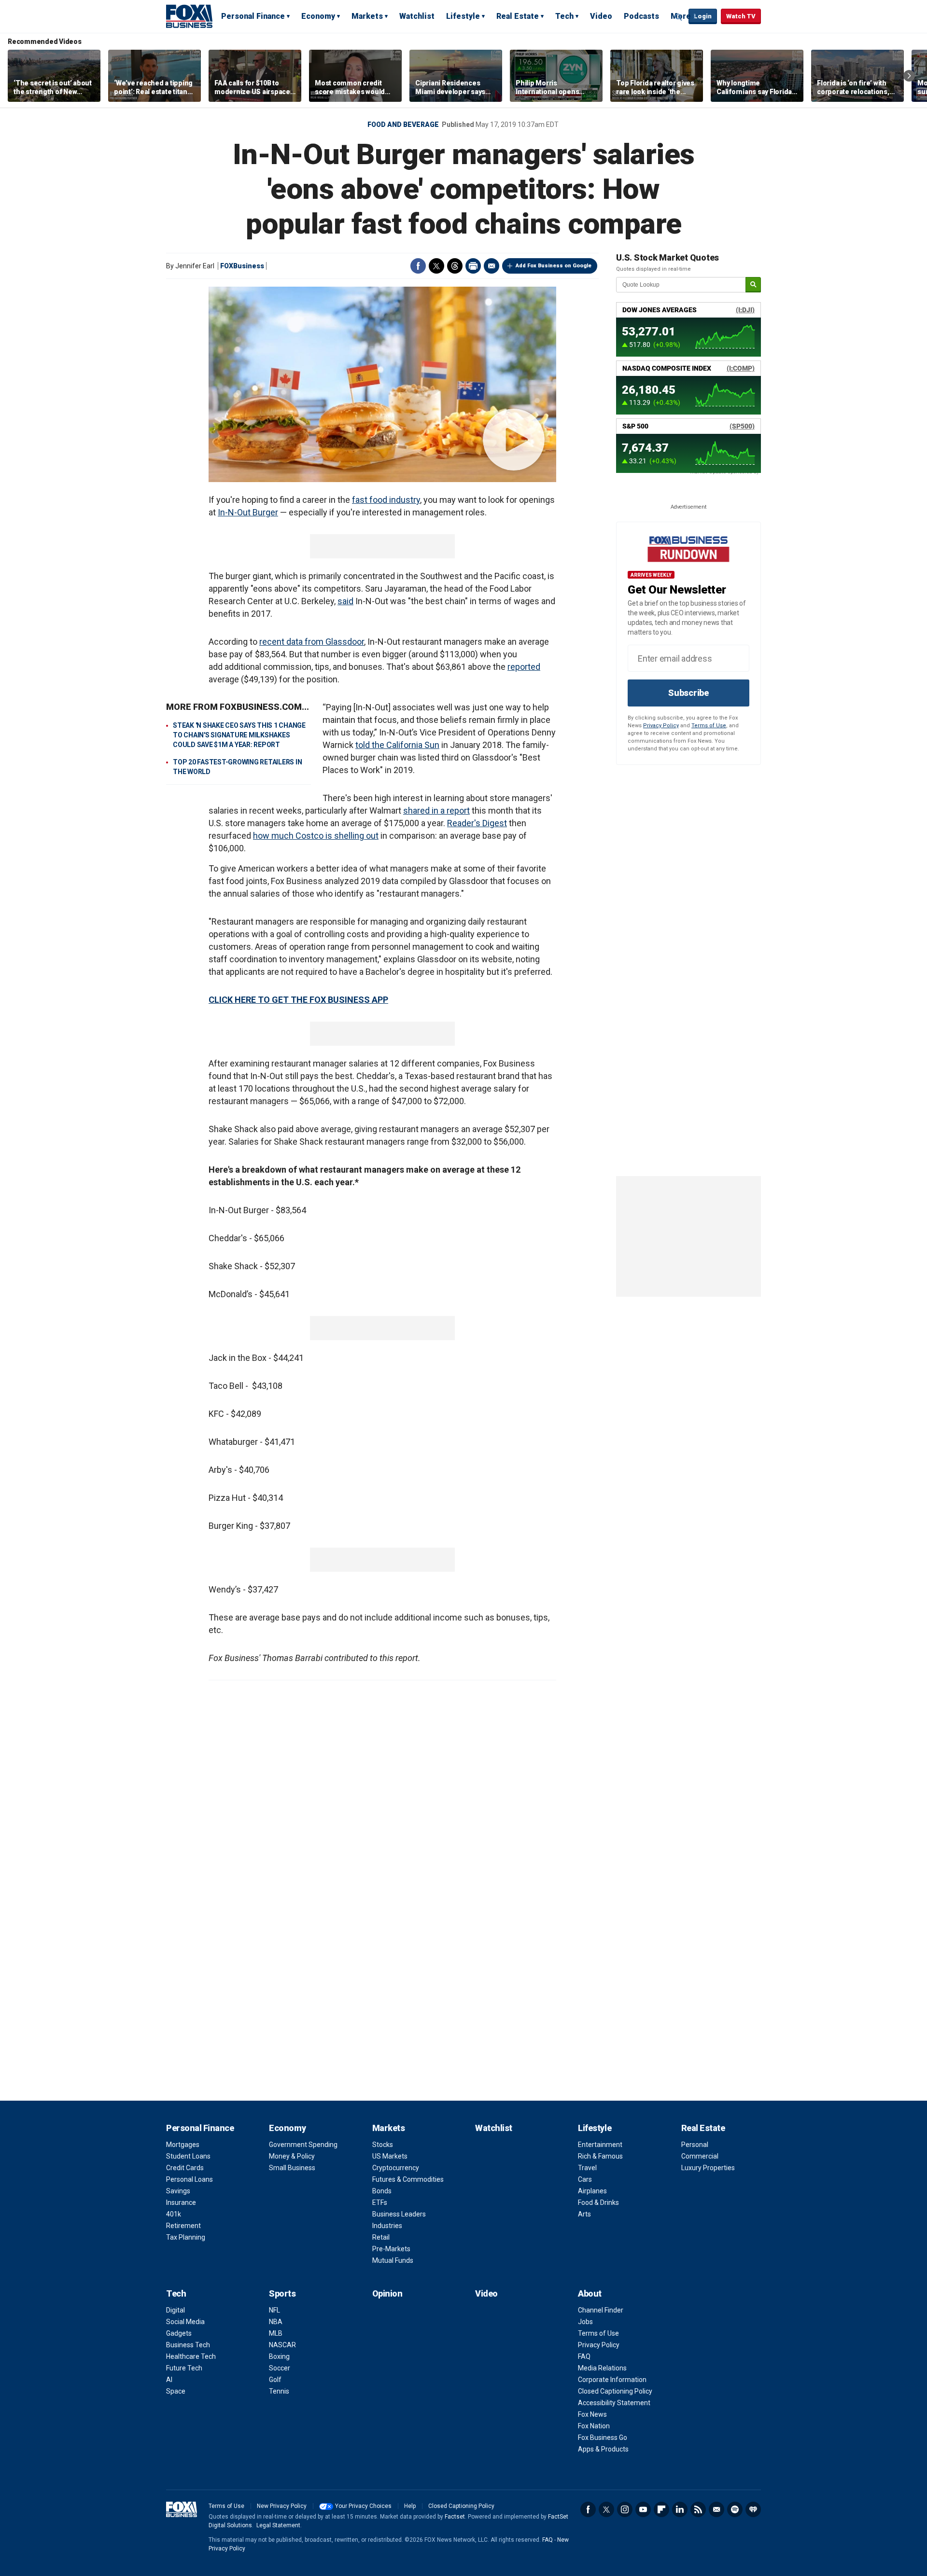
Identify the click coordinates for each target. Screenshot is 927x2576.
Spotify (735, 2509)
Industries (387, 2226)
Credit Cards (185, 2168)
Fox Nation (594, 2426)
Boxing (279, 2356)
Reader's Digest (477, 823)
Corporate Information (612, 2380)
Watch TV (741, 16)
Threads (455, 266)
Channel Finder (601, 2310)
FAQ (584, 2356)
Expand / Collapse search (679, 17)
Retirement (183, 2226)
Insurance (181, 2202)
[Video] (382, 384)
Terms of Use (709, 726)
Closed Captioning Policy (615, 2391)
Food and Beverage (403, 125)
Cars (585, 2179)
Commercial (700, 2156)
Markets (367, 16)
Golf (275, 2380)
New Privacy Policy (282, 2506)
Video (601, 16)
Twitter (436, 266)
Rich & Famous (600, 2156)
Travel (587, 2168)
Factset (455, 2517)
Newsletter (716, 2509)
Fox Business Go (603, 2438)
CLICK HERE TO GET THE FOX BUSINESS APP (298, 1000)
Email (492, 266)
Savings (178, 2191)
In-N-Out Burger (248, 512)
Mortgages (183, 2145)
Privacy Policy (661, 726)
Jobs (585, 2322)
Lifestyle (463, 16)
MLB (276, 2333)
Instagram (625, 2509)
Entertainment (600, 2145)
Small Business (292, 2168)
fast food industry (386, 500)
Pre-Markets (391, 2249)
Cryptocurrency (396, 2168)
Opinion (387, 2293)
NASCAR (282, 2345)
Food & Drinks (598, 2202)
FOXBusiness (242, 266)
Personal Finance (253, 16)
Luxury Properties (708, 2168)
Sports (282, 2293)
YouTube (643, 2509)
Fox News (592, 2414)
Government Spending (303, 2145)
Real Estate (518, 16)
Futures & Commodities (408, 2179)
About (590, 2293)
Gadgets (179, 2333)
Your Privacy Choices (363, 2506)
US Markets (390, 2156)
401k (174, 2214)
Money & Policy (292, 2156)
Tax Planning (186, 2237)
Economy (318, 16)
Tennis (279, 2391)
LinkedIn (680, 2509)
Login (703, 16)
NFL (274, 2310)
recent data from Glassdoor (312, 642)
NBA (276, 2322)
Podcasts (641, 16)
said (345, 601)
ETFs (380, 2202)
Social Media (185, 2322)
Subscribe (688, 693)
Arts (584, 2214)
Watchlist (417, 16)
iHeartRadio (753, 2509)
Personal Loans (190, 2179)
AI (169, 2380)
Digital (176, 2310)
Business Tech (188, 2345)
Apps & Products (603, 2449)
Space (176, 2391)
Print (473, 266)
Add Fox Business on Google (554, 266)
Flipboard (661, 2509)
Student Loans (188, 2156)
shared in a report (436, 810)
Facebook (418, 266)
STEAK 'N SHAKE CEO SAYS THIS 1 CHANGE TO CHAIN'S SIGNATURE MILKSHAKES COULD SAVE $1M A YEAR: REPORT (239, 735)
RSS (698, 2509)
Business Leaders (399, 2214)
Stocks (383, 2145)
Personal (695, 2145)
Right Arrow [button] (909, 76)
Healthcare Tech (191, 2356)
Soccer (280, 2368)
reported (524, 667)
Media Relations (602, 2368)
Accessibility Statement (614, 2403)
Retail (381, 2237)
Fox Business (189, 16)
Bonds (382, 2191)
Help (410, 2506)
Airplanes (592, 2191)
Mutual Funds (393, 2260)
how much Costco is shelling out (316, 836)
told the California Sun (397, 745)
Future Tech (184, 2368)
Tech (564, 16)
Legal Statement (278, 2525)
